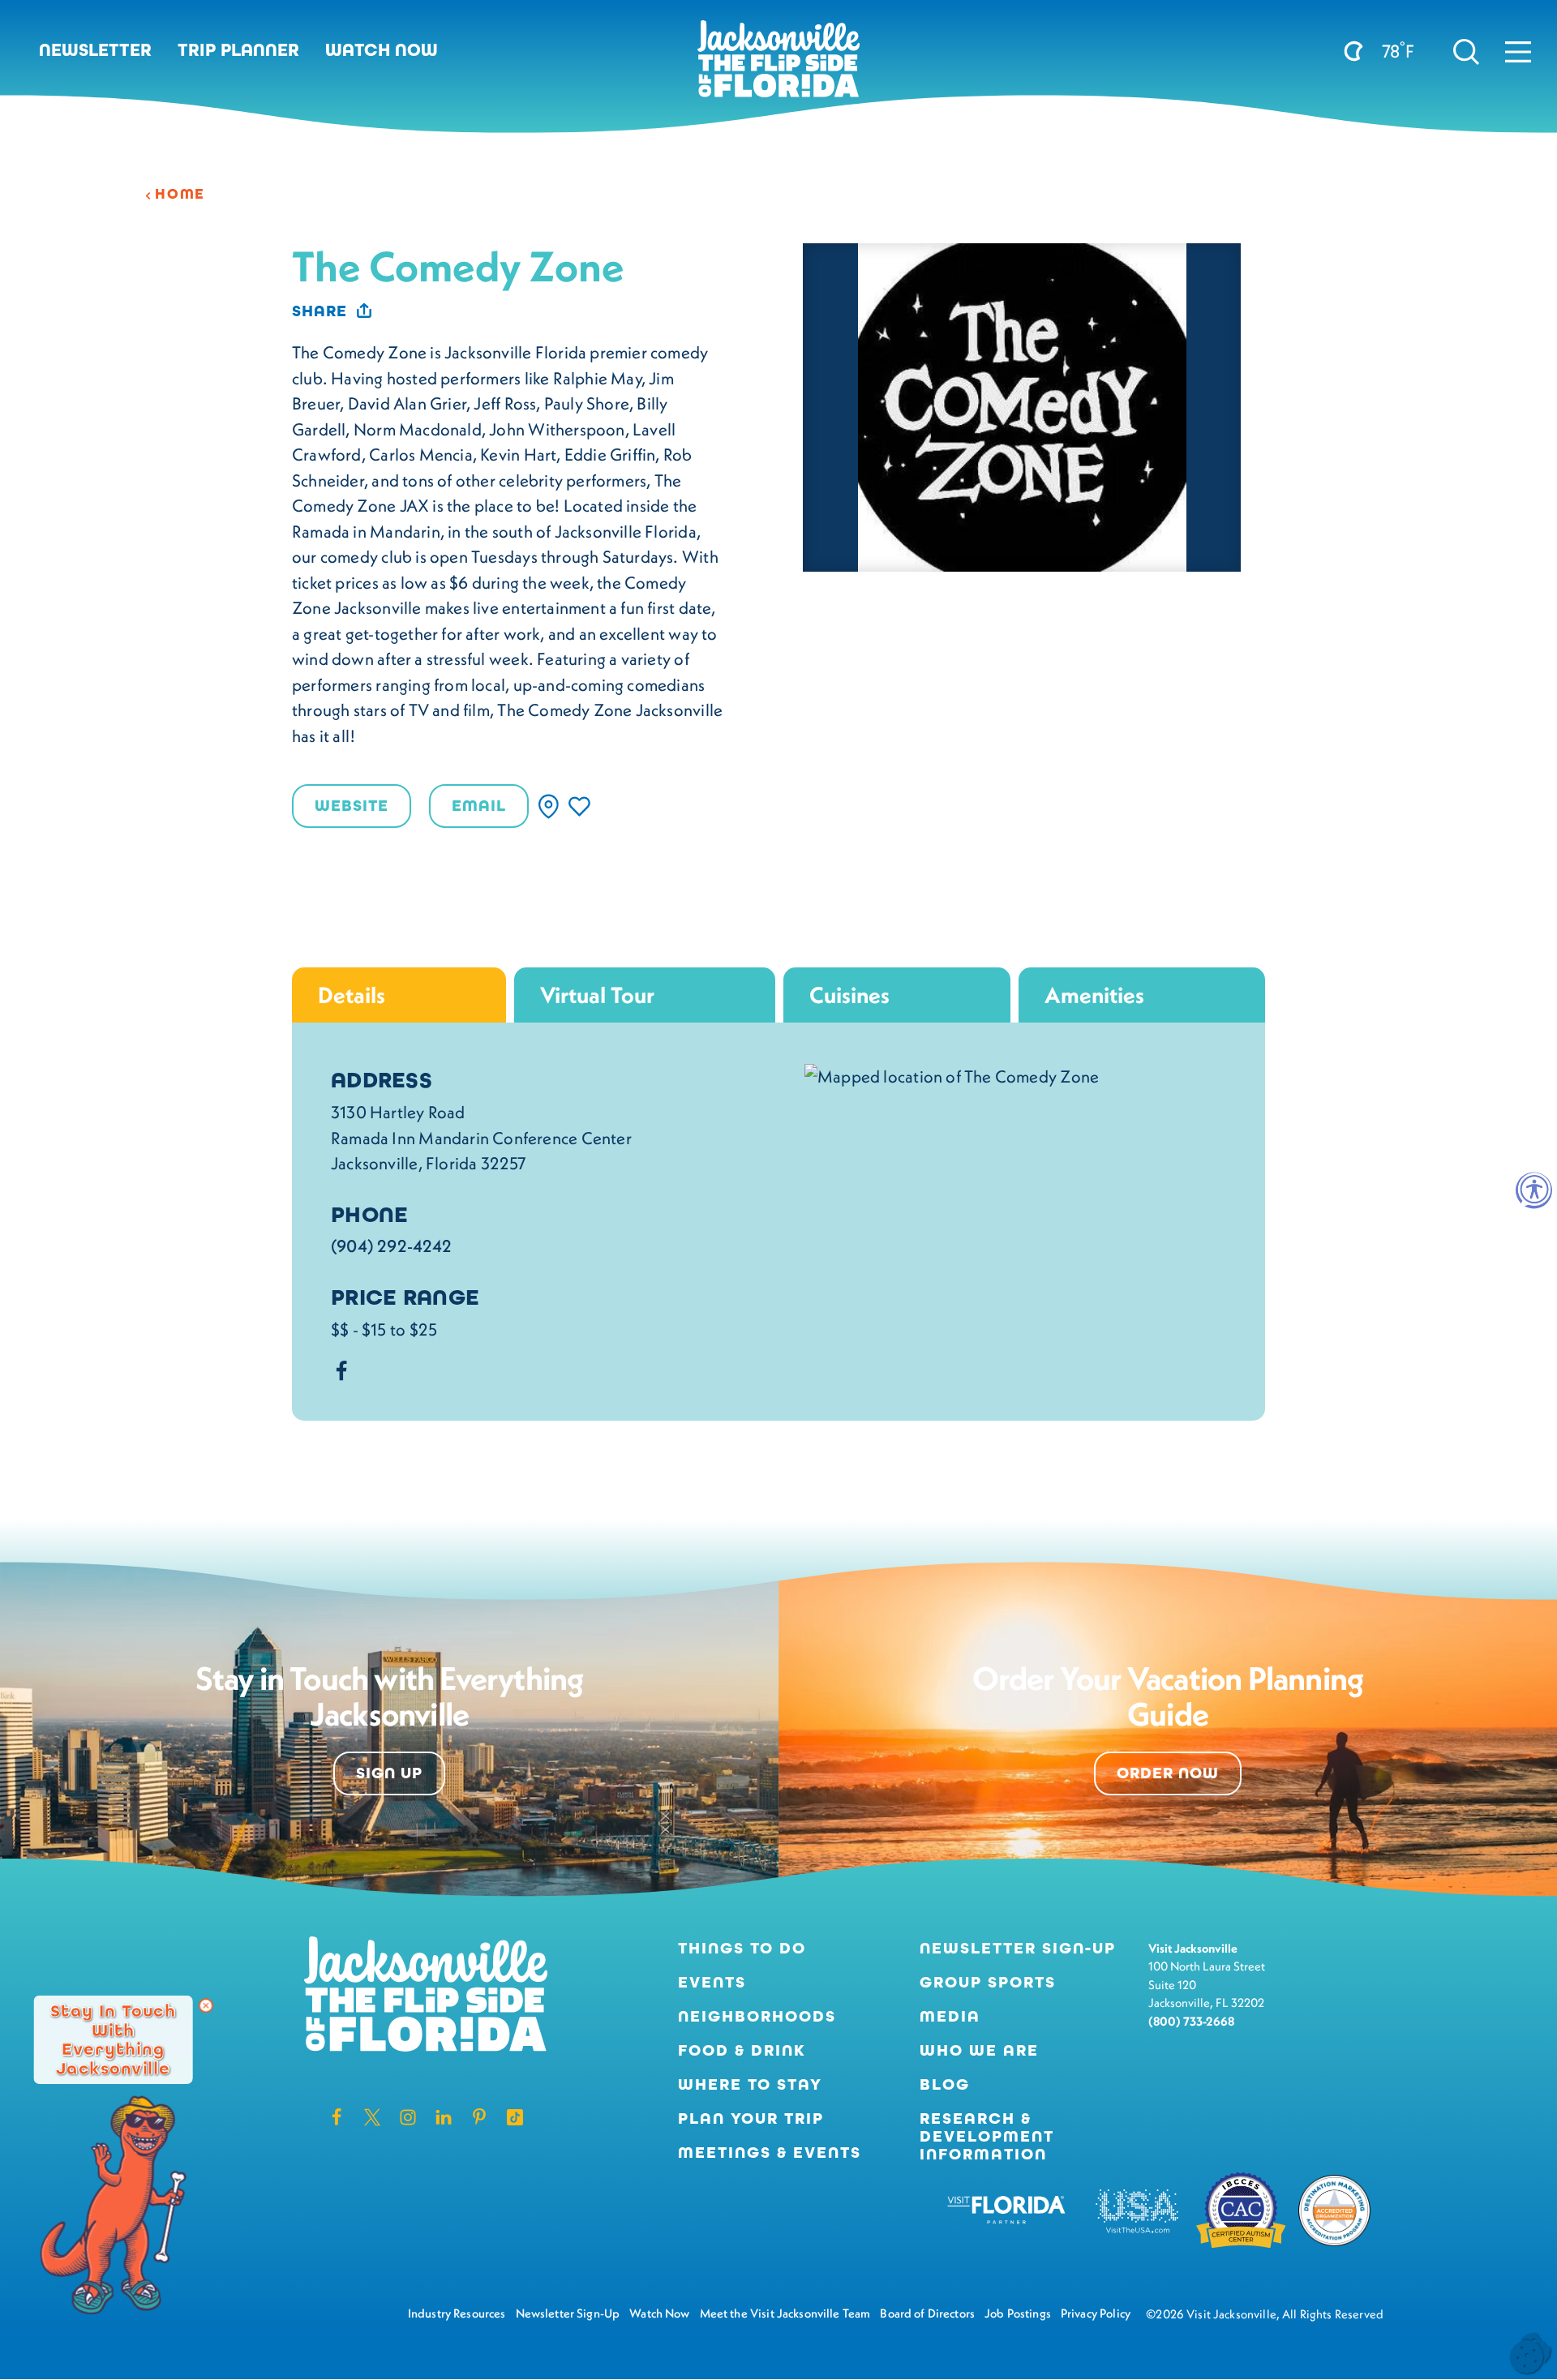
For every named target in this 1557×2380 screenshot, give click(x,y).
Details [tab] (352, 995)
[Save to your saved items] (579, 806)
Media (950, 2017)
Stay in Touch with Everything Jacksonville (113, 2039)
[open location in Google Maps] (952, 1074)
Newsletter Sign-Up (1018, 1949)
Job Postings (1018, 2313)
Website (352, 806)
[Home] (778, 65)
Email (479, 806)
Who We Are (979, 2051)
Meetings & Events (770, 2153)
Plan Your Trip (751, 2119)
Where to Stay (750, 2084)
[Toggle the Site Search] (1466, 50)
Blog (945, 2084)
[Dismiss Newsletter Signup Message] (206, 2005)
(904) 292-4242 (391, 1246)
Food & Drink (742, 2051)
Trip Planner (238, 50)
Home (180, 194)
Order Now (1168, 1773)
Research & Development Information (987, 2137)
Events (712, 1983)
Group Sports (988, 1983)
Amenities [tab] (1094, 995)
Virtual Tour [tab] (597, 995)
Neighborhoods (757, 2017)
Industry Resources (457, 2313)
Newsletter (95, 50)
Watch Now (382, 50)
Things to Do (742, 1949)
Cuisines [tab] (849, 995)
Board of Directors (927, 2313)
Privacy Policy (1096, 2313)
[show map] (549, 806)
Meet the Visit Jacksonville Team (785, 2313)
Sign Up (389, 1773)
